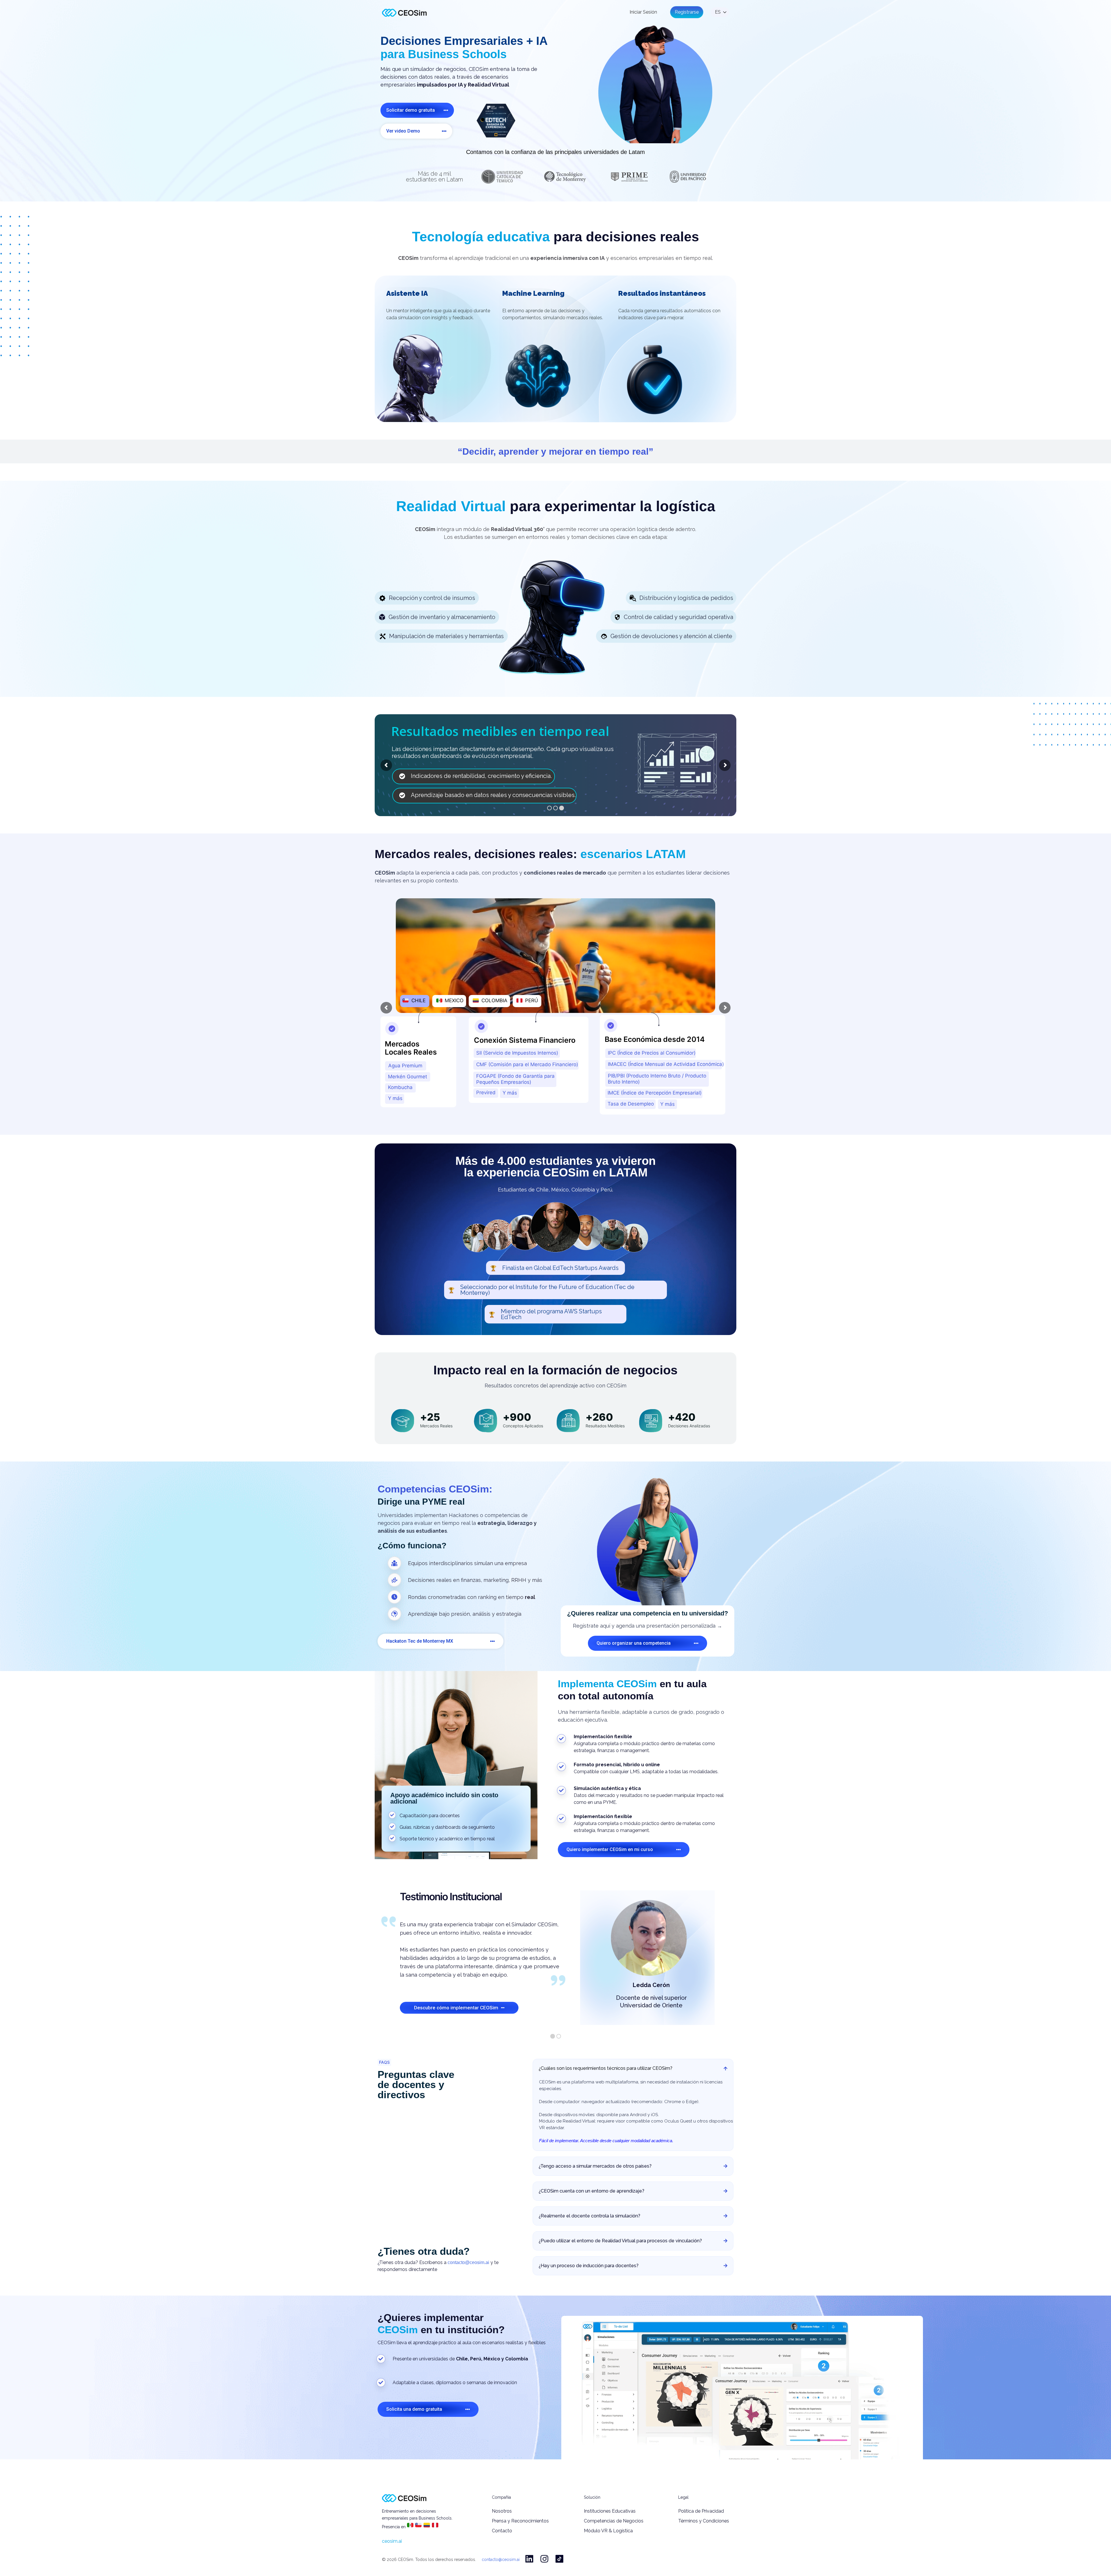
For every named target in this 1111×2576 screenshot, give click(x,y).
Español (718, 12)
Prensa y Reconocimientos (520, 2521)
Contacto (502, 2531)
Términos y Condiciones (704, 2521)
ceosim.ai (392, 2541)
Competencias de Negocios (614, 2521)
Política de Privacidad (701, 2511)
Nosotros (502, 2511)
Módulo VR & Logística (608, 2531)
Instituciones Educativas (610, 2511)
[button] (417, 110)
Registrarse (687, 12)
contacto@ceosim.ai (468, 2262)
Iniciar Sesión (643, 12)
